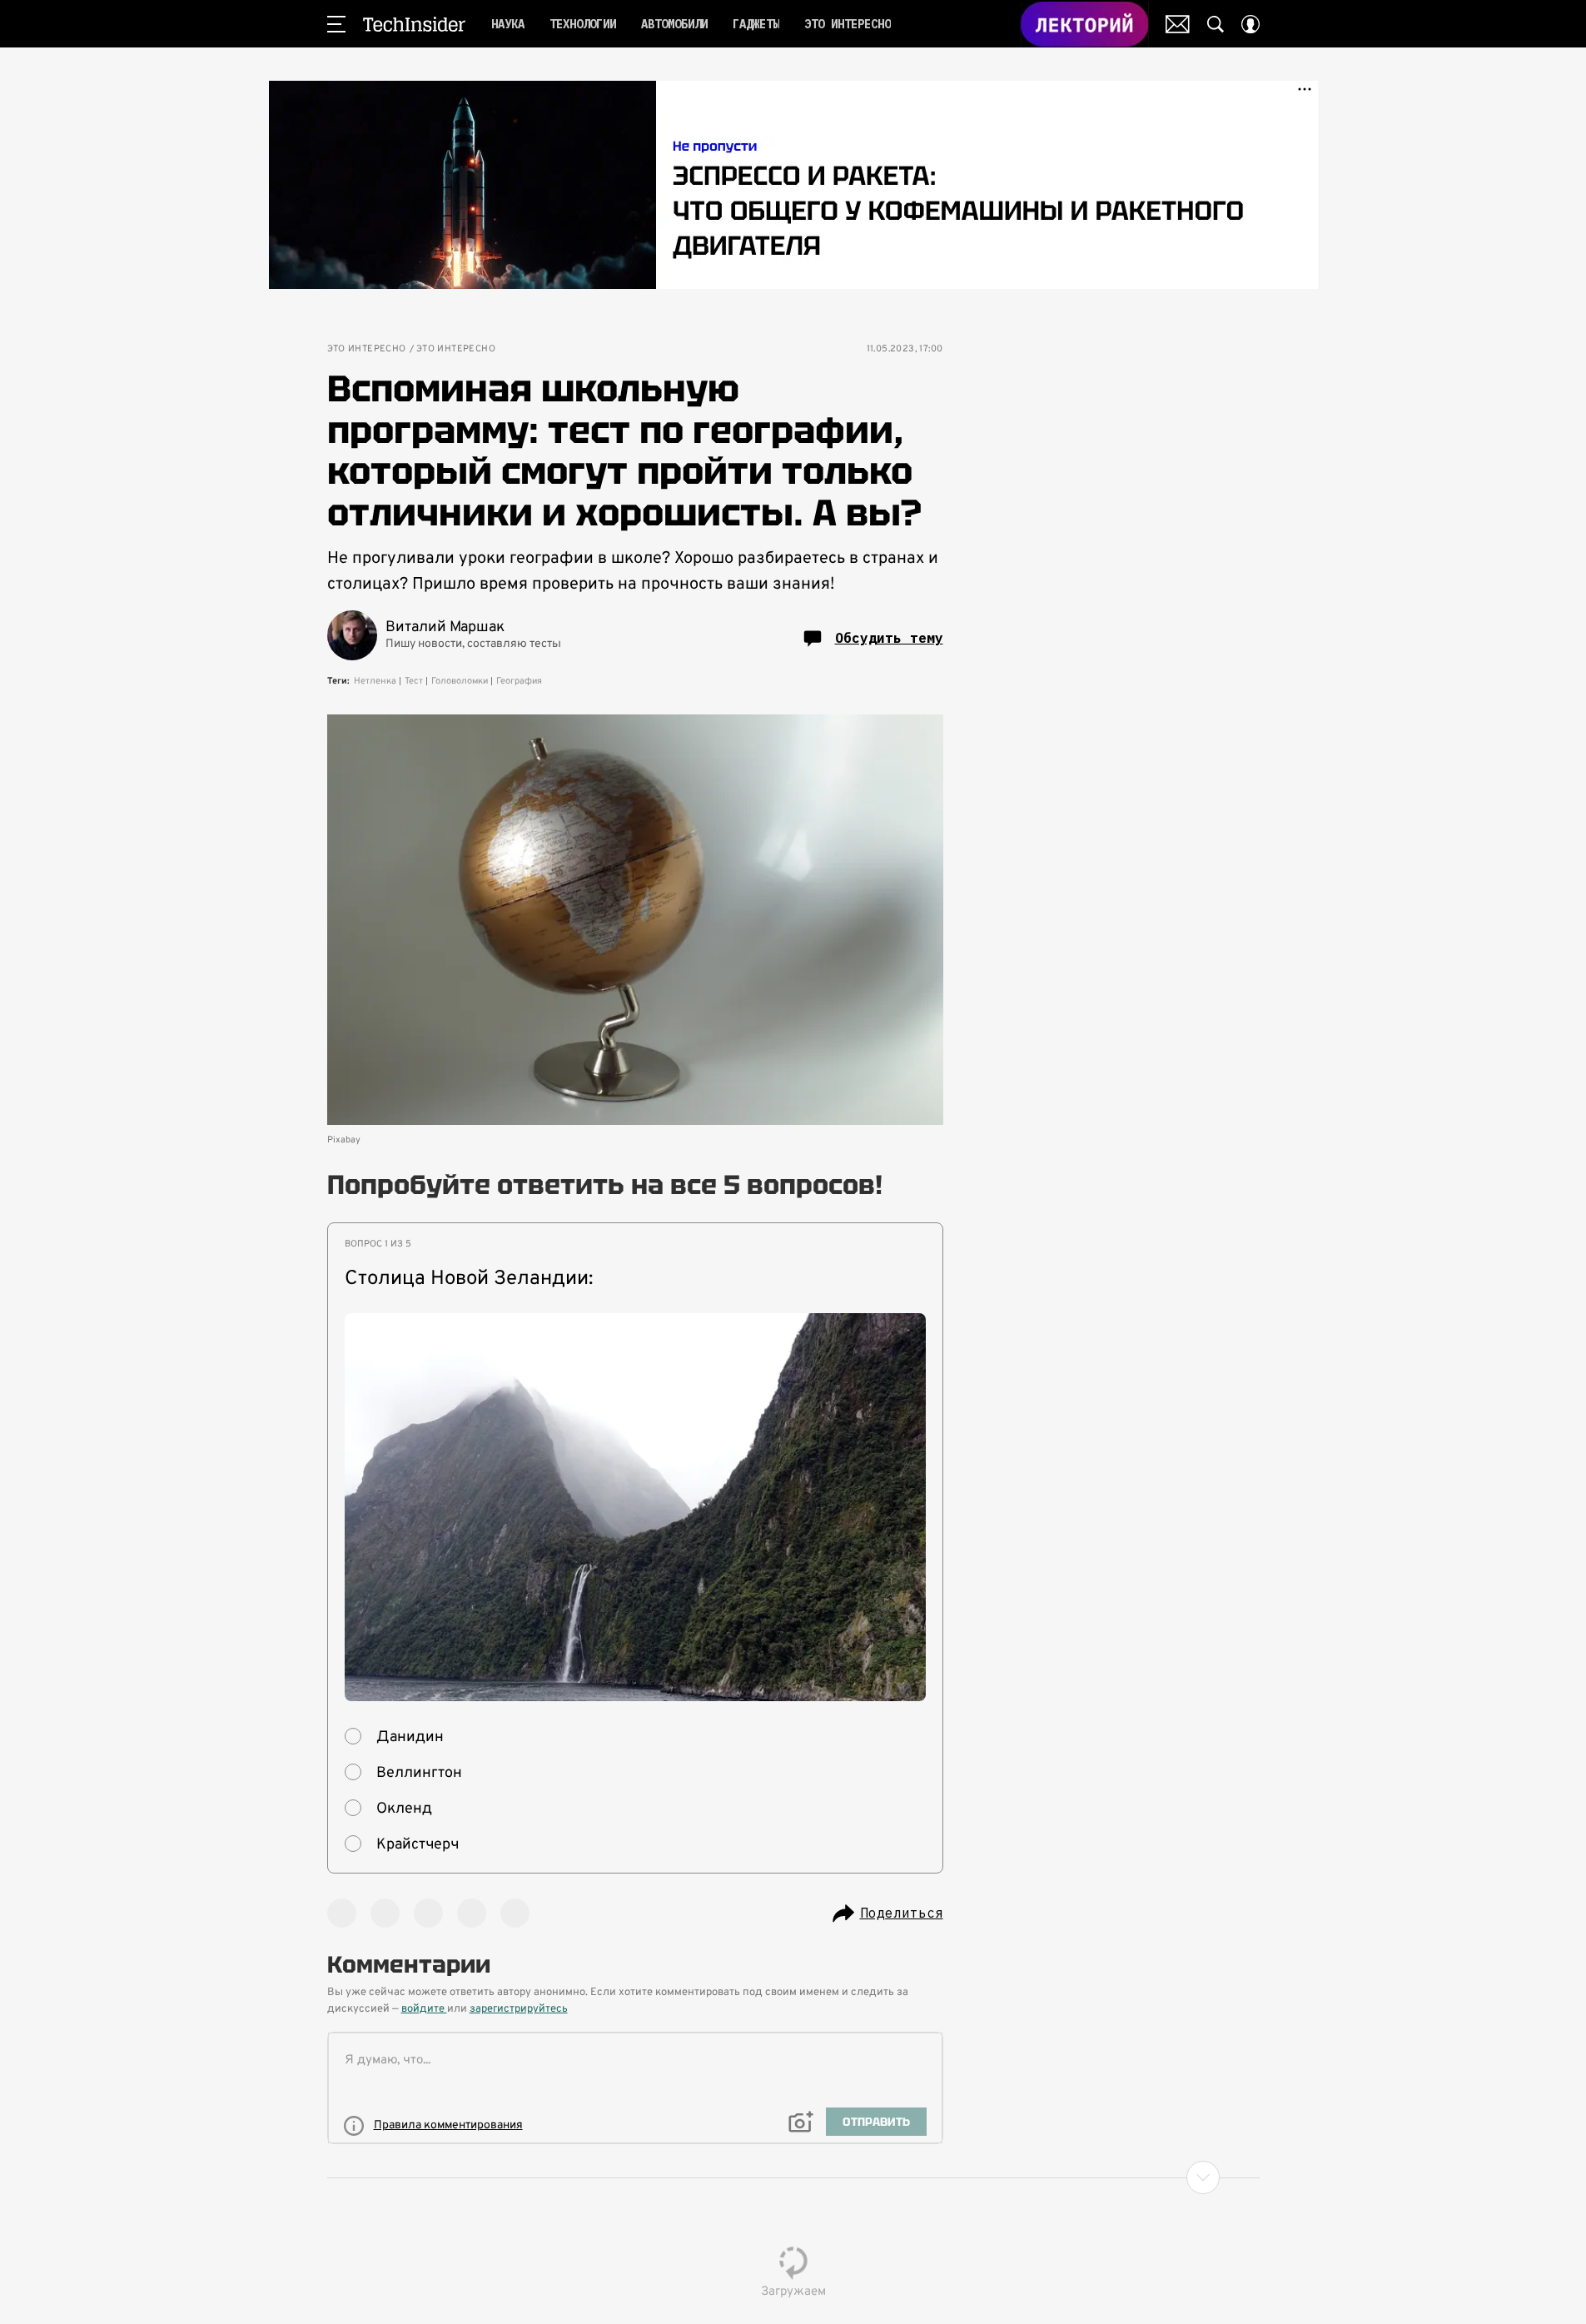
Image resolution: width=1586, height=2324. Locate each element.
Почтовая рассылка (1178, 24)
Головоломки (460, 681)
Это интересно (367, 349)
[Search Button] (1216, 24)
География (519, 681)
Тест (414, 681)
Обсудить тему (889, 638)
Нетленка (375, 681)
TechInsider (414, 24)
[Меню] (336, 24)
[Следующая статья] (793, 2177)
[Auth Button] (1250, 24)
